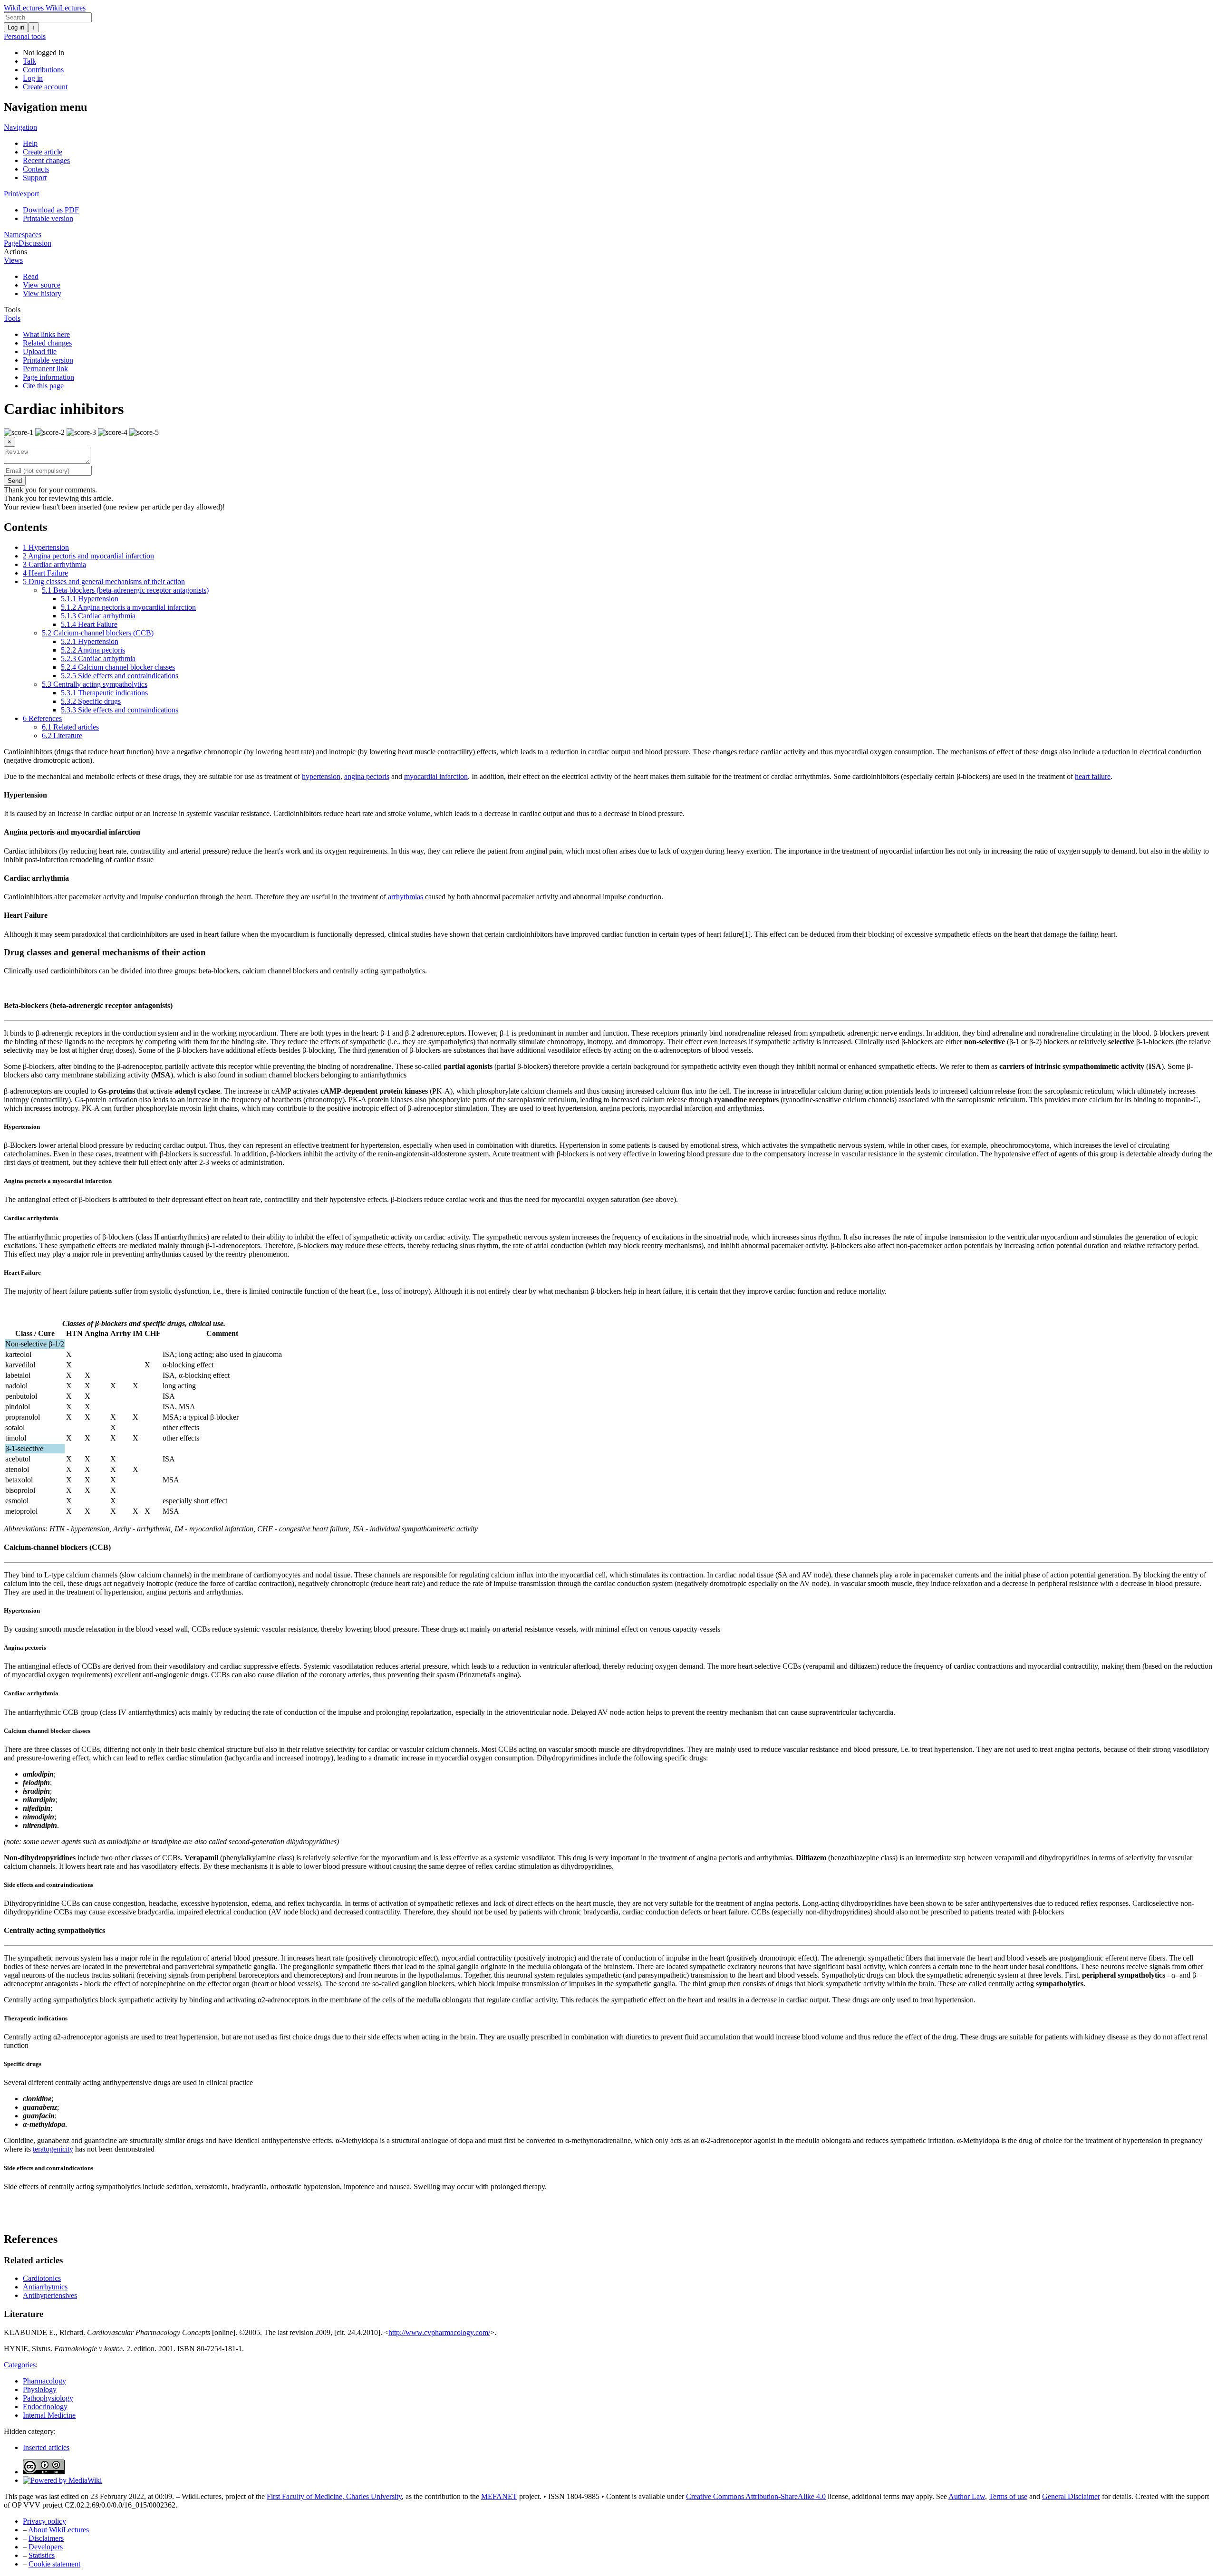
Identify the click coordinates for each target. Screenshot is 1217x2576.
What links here (46, 334)
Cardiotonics (42, 2278)
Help (30, 143)
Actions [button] (15, 252)
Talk (29, 61)
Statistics (42, 2555)
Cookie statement (54, 2564)
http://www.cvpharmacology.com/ (439, 2332)
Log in (16, 27)
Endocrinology (45, 2407)
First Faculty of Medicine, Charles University (334, 2496)
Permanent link (45, 369)
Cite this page (43, 386)
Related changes (47, 343)
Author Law (967, 2496)
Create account (45, 87)
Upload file (40, 351)
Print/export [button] (21, 194)
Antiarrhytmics (45, 2287)
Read (31, 276)
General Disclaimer (1071, 2496)
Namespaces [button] (23, 235)
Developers (46, 2547)
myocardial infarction (436, 776)
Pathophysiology (48, 2398)
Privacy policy (44, 2521)
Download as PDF (51, 210)
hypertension (321, 776)
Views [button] (13, 260)
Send (15, 481)
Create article (43, 152)
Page (11, 243)
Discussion (35, 243)
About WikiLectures (58, 2530)
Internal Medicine (49, 2415)
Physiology (40, 2389)
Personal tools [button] (25, 36)
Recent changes (46, 160)
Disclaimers (46, 2538)
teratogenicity (53, 2149)
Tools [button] (12, 310)
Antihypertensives (50, 2295)
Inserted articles (46, 2447)
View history (42, 293)
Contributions (43, 70)
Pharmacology (44, 2381)
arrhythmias (406, 897)
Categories (20, 2365)
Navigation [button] (20, 127)
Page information (48, 377)
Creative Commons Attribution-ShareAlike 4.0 (756, 2496)
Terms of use (1008, 2496)
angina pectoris (367, 776)
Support (35, 178)
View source (42, 285)
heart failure (1093, 776)
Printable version (48, 218)
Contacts (36, 169)
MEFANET (499, 2496)
